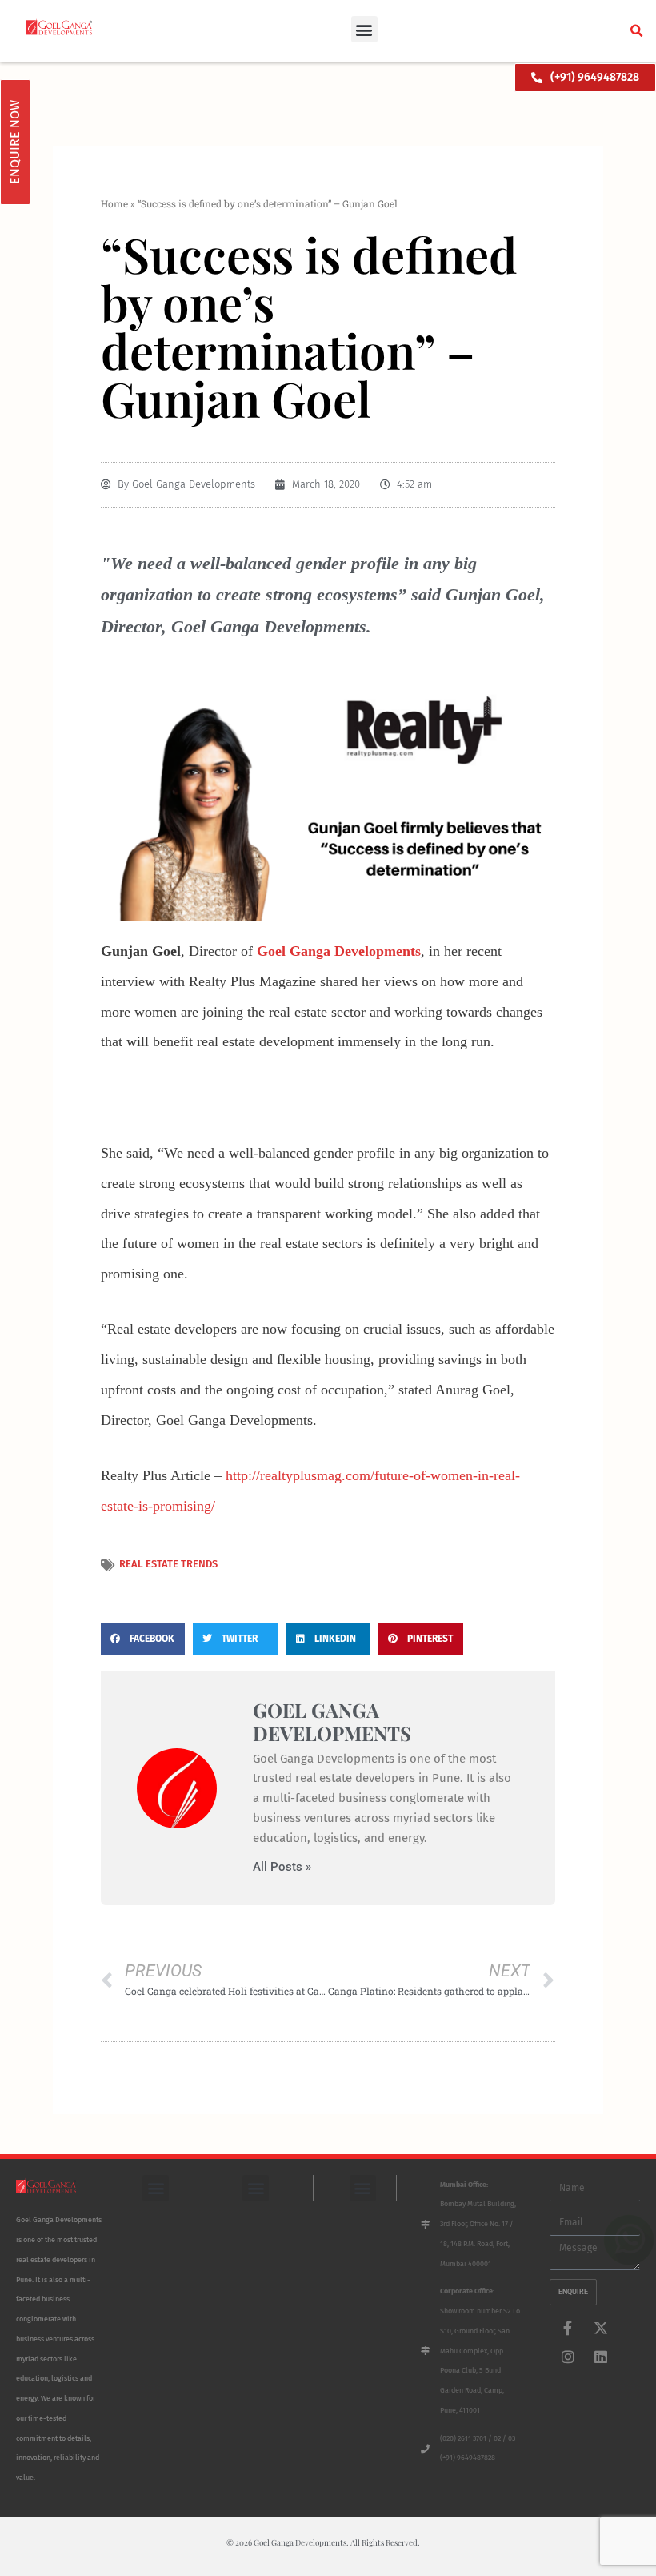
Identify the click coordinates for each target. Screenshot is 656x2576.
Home (114, 203)
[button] (364, 29)
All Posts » (282, 1867)
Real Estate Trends (168, 1564)
